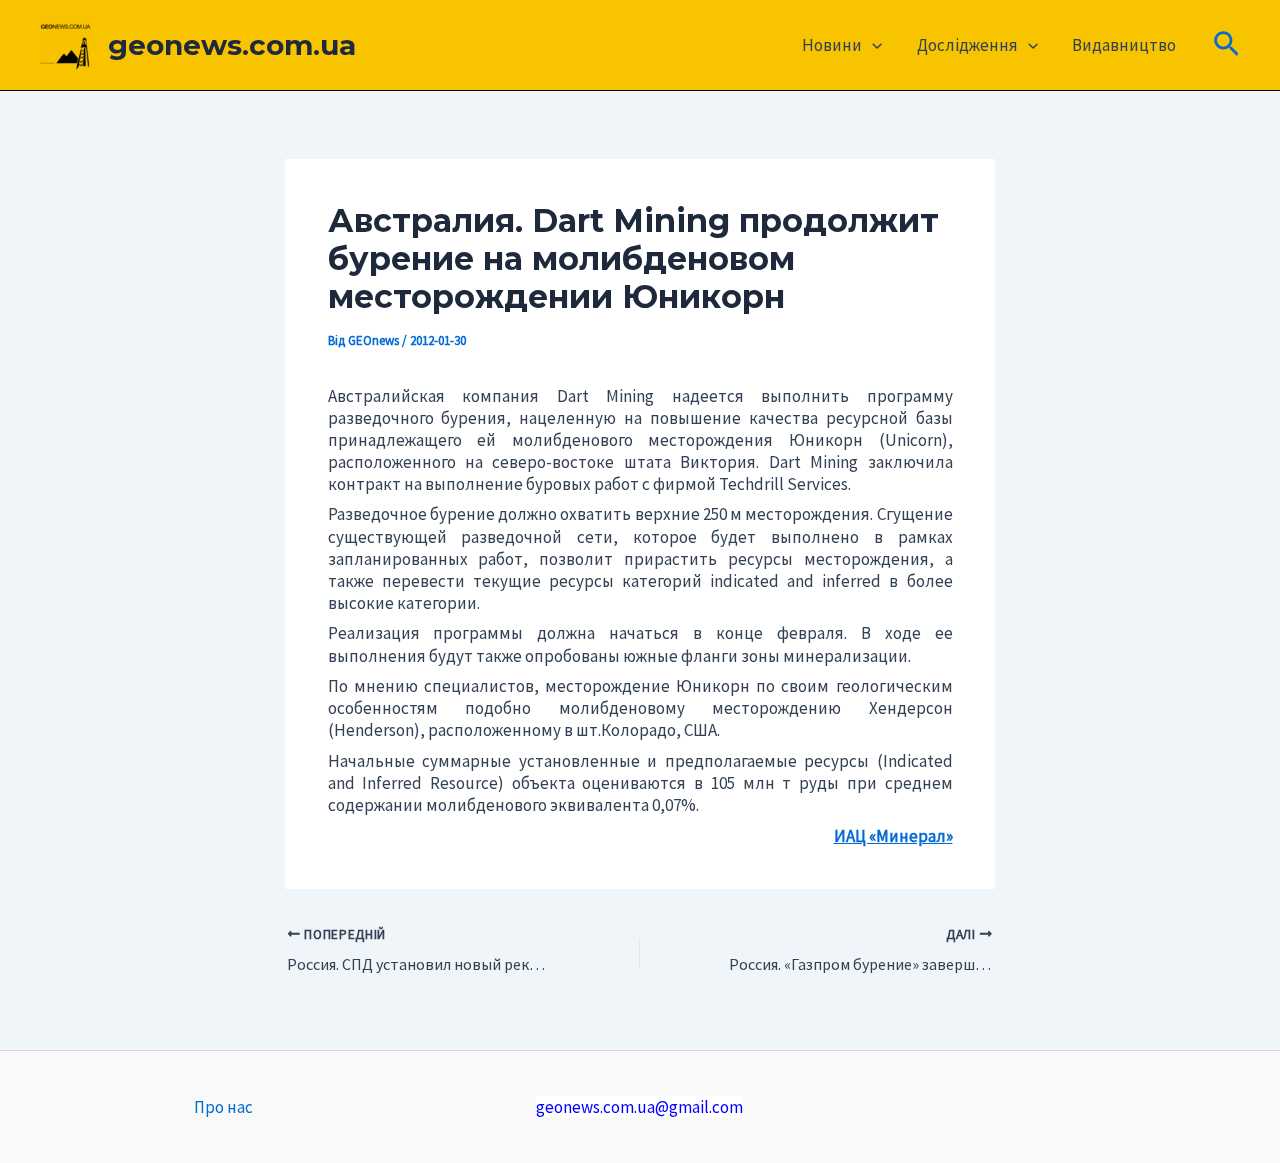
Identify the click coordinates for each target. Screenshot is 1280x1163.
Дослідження (967, 45)
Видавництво (1124, 45)
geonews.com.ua (232, 45)
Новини (832, 45)
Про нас (223, 1107)
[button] (872, 45)
